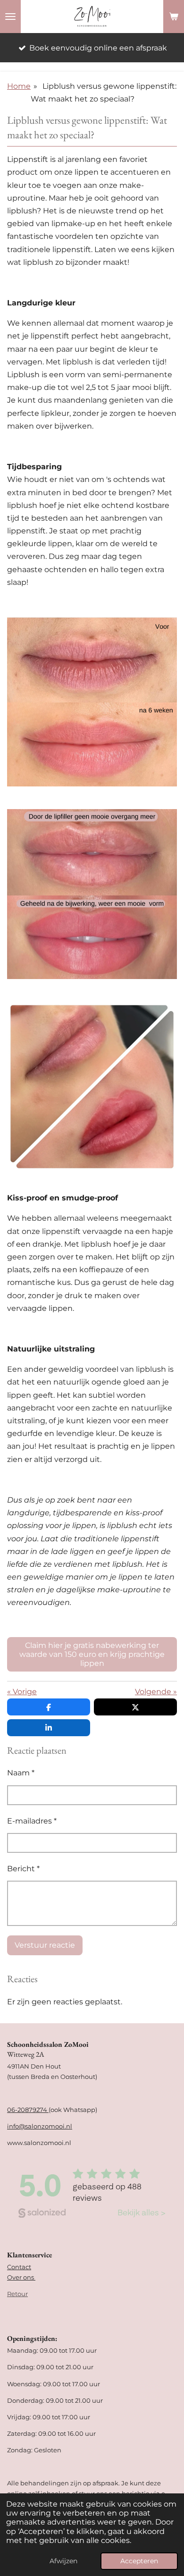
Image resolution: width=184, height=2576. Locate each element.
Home (19, 86)
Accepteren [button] (139, 2561)
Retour (17, 2294)
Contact (19, 2267)
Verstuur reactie (45, 1945)
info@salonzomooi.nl (40, 2126)
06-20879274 (28, 2110)
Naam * (21, 1773)
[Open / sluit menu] (10, 17)
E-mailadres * (32, 1821)
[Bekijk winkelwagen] (174, 17)
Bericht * (23, 1869)
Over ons (21, 2277)
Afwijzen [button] (63, 2561)
